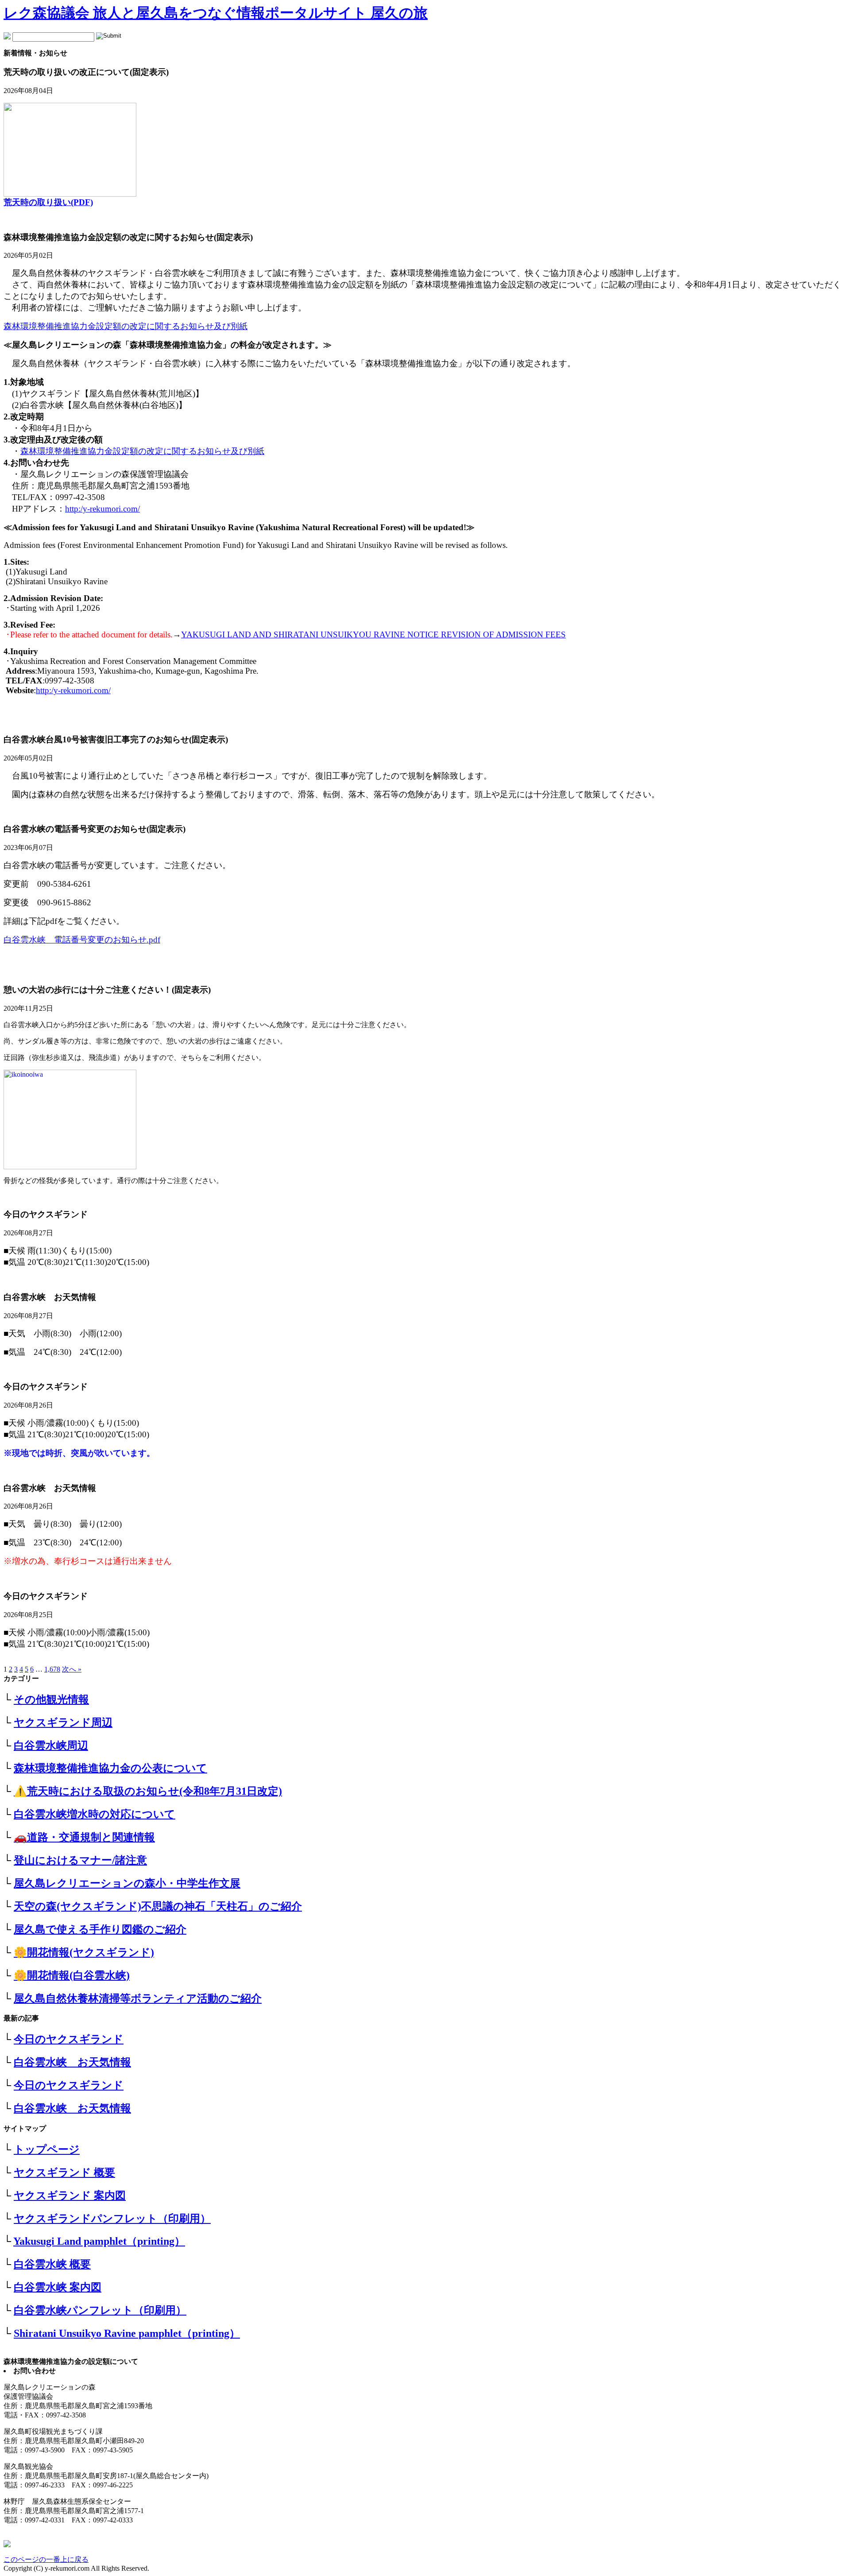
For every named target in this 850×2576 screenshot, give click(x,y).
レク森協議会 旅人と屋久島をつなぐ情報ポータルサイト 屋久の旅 (216, 13)
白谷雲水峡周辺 (51, 1746)
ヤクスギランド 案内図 (70, 2196)
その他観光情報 (51, 1699)
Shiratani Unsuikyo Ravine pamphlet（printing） (127, 2333)
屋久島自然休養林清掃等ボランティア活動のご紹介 (138, 1998)
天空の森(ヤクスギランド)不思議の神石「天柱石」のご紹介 (158, 1906)
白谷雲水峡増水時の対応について (95, 1814)
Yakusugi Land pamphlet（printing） (99, 2241)
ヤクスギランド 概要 (64, 2173)
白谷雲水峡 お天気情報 (72, 2062)
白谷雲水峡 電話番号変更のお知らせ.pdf (82, 940)
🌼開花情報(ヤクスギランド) (84, 1952)
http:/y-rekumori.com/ (102, 509)
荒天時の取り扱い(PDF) (48, 202)
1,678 (52, 1669)
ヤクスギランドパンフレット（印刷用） (112, 2219)
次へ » (72, 1669)
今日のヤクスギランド (69, 2039)
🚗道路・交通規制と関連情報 (84, 1837)
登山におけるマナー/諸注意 (80, 1860)
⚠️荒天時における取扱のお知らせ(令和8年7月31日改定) (148, 1791)
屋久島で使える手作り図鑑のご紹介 (100, 1929)
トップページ (47, 2149)
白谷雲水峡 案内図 (58, 2287)
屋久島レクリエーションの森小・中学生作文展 (127, 1883)
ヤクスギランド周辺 (63, 1723)
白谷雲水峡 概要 (52, 2264)
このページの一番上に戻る (46, 2559)
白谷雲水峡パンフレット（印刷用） (100, 2310)
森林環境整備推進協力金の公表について (110, 1768)
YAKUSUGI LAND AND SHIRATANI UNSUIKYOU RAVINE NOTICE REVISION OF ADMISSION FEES (373, 634)
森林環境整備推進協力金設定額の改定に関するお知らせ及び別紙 (142, 451)
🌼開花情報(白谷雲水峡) (72, 1975)
